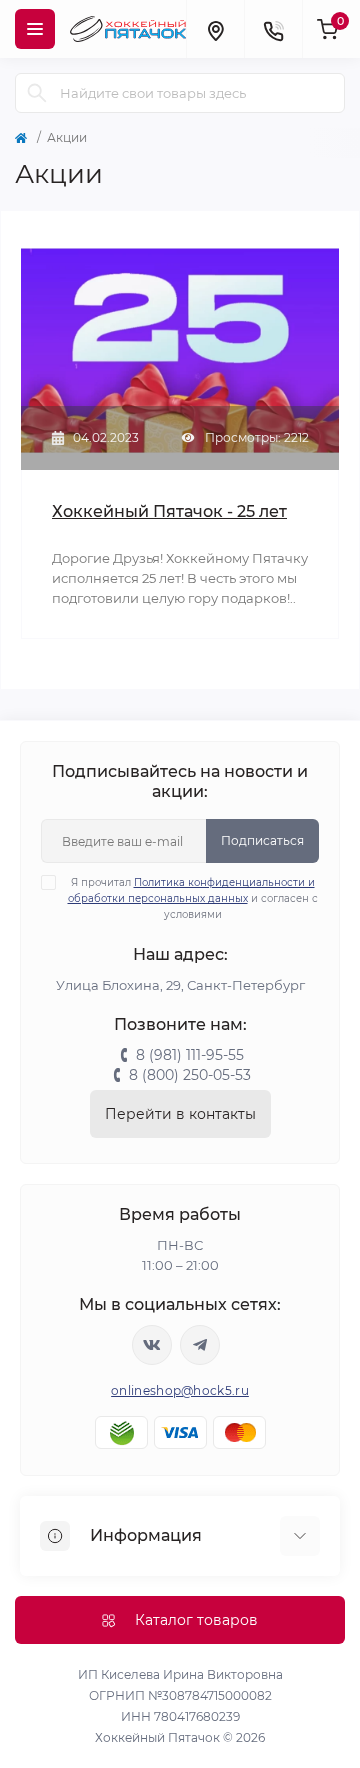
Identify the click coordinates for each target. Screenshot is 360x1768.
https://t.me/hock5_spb (200, 1345)
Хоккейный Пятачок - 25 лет (169, 511)
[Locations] (215, 29)
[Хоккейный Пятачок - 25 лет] (180, 348)
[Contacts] (273, 29)
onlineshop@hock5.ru (180, 1390)
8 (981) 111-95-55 (190, 1055)
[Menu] (35, 29)
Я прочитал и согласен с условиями (193, 898)
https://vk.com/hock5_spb (152, 1345)
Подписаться (262, 840)
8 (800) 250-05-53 (190, 1075)
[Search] (37, 93)
